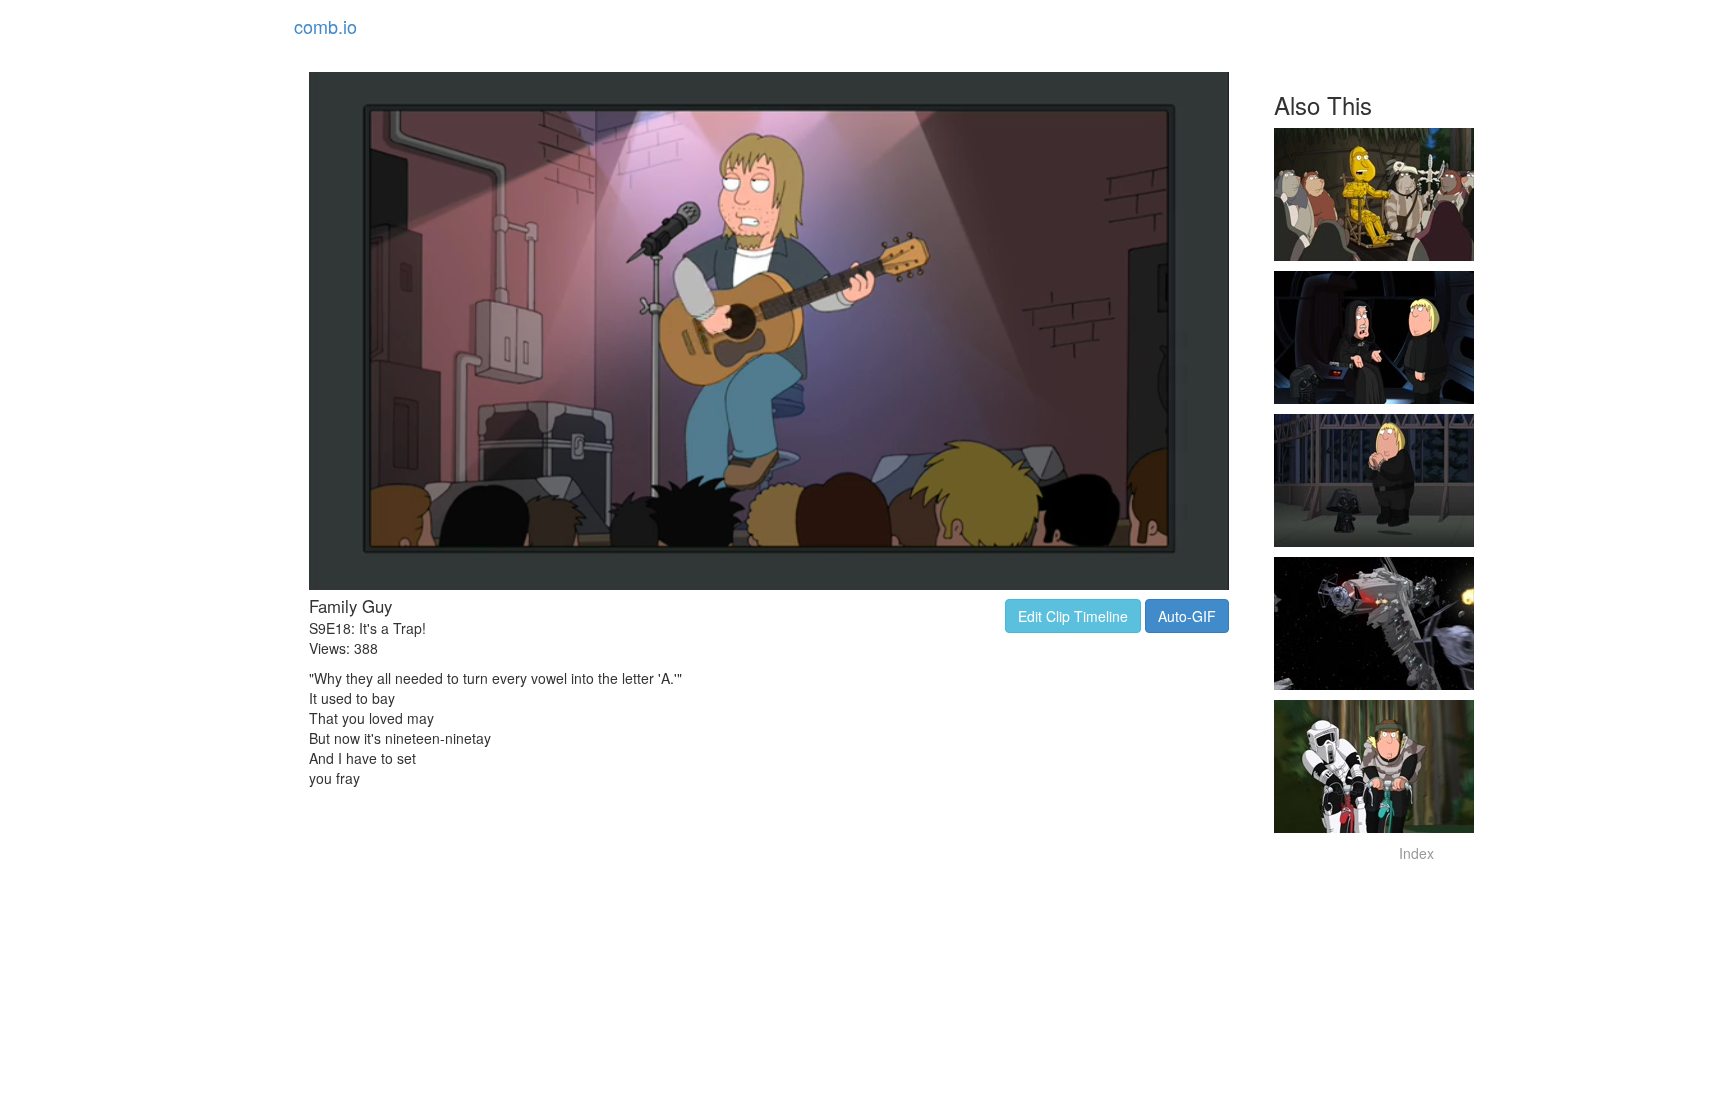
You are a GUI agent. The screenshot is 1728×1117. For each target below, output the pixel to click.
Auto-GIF (1187, 616)
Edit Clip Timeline (1073, 616)
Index (1416, 853)
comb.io (325, 26)
